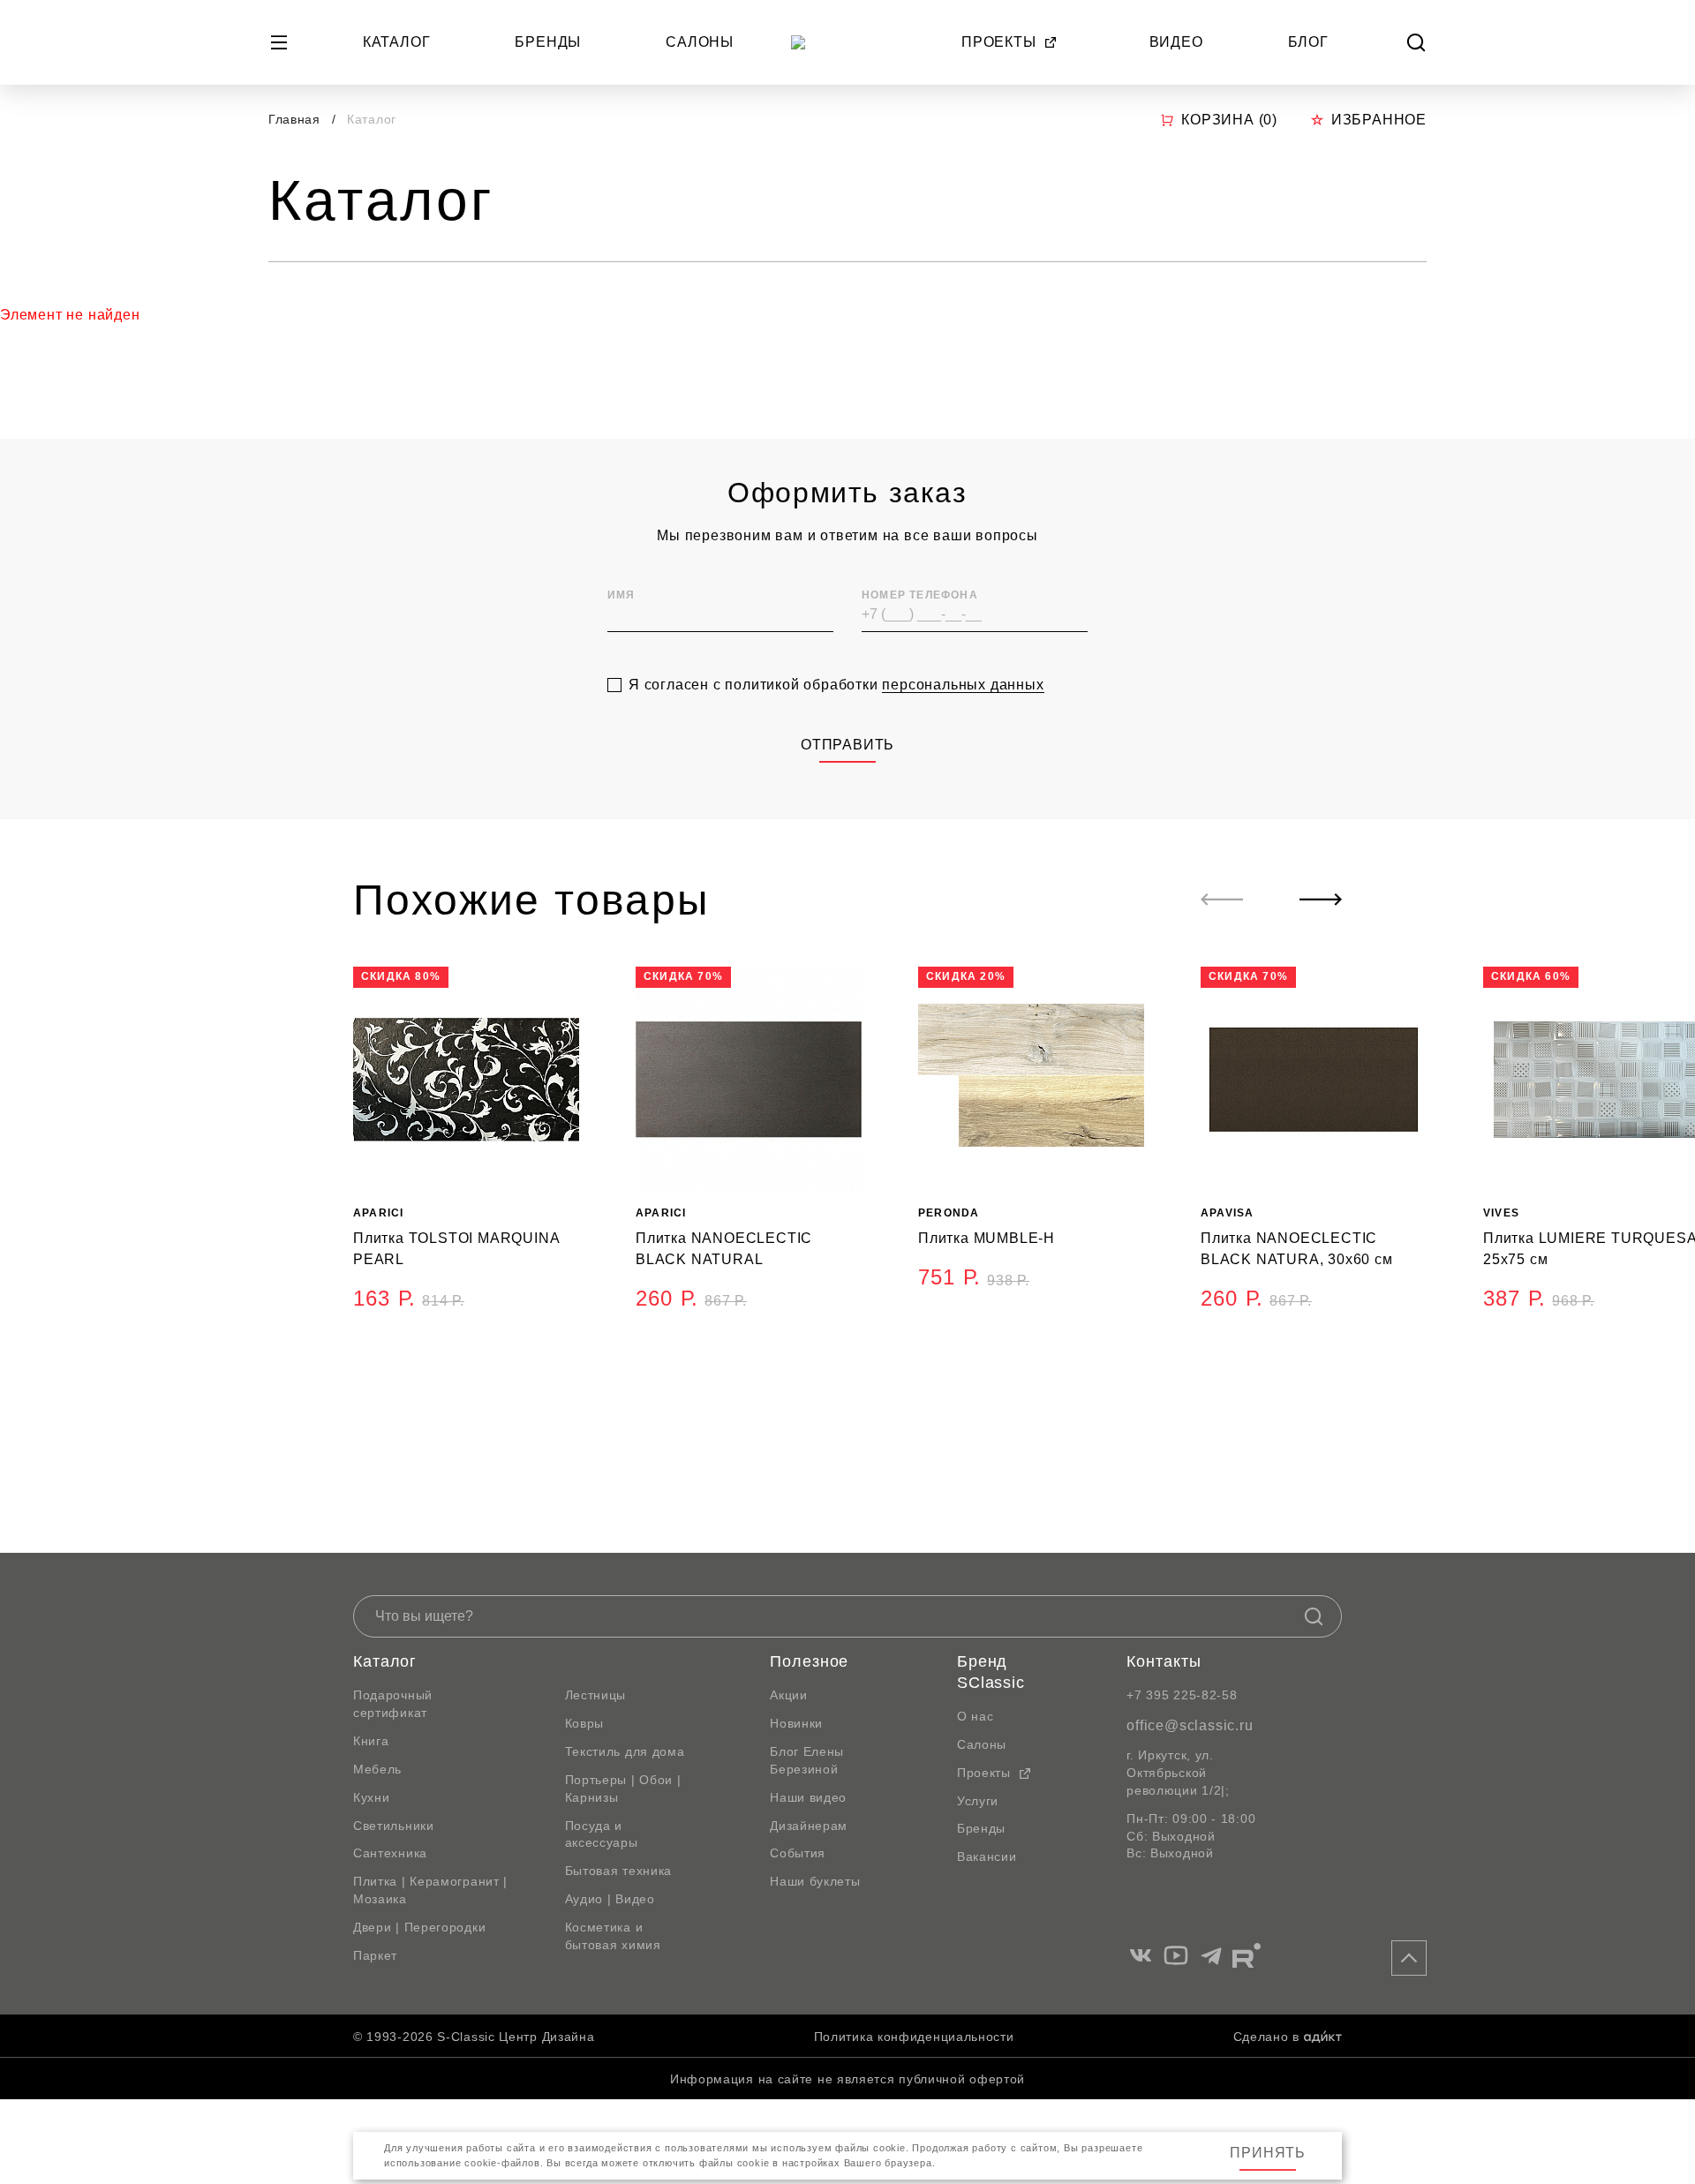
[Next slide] (1321, 900)
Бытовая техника (619, 1871)
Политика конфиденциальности (914, 2037)
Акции (789, 1695)
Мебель (377, 1769)
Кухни (372, 1797)
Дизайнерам (809, 1826)
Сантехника (390, 1853)
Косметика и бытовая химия (613, 1936)
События (798, 1853)
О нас (976, 1716)
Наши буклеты (815, 1881)
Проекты (999, 42)
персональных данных (963, 685)
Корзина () (1229, 120)
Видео (1176, 42)
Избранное (1379, 120)
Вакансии (987, 1856)
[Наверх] (1409, 1958)
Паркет (375, 1955)
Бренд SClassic (991, 1672)
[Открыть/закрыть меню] (279, 42)
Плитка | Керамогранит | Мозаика (430, 1890)
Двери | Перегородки (419, 1927)
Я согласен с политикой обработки (836, 685)
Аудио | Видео (610, 1899)
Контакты (1164, 1661)
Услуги (978, 1801)
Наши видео (808, 1797)
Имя (621, 595)
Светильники (394, 1826)
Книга (371, 1741)
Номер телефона (920, 595)
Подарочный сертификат (393, 1704)
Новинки (796, 1723)
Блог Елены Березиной (807, 1760)
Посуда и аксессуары (602, 1834)
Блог (1308, 42)
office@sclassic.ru (1190, 1725)
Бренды (548, 42)
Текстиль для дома (625, 1751)
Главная (294, 119)
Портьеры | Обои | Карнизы (623, 1789)
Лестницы (596, 1695)
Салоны (700, 42)
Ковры (585, 1723)
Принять (1268, 2153)
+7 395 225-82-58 (1182, 1695)
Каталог (397, 42)
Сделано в (1266, 2037)
